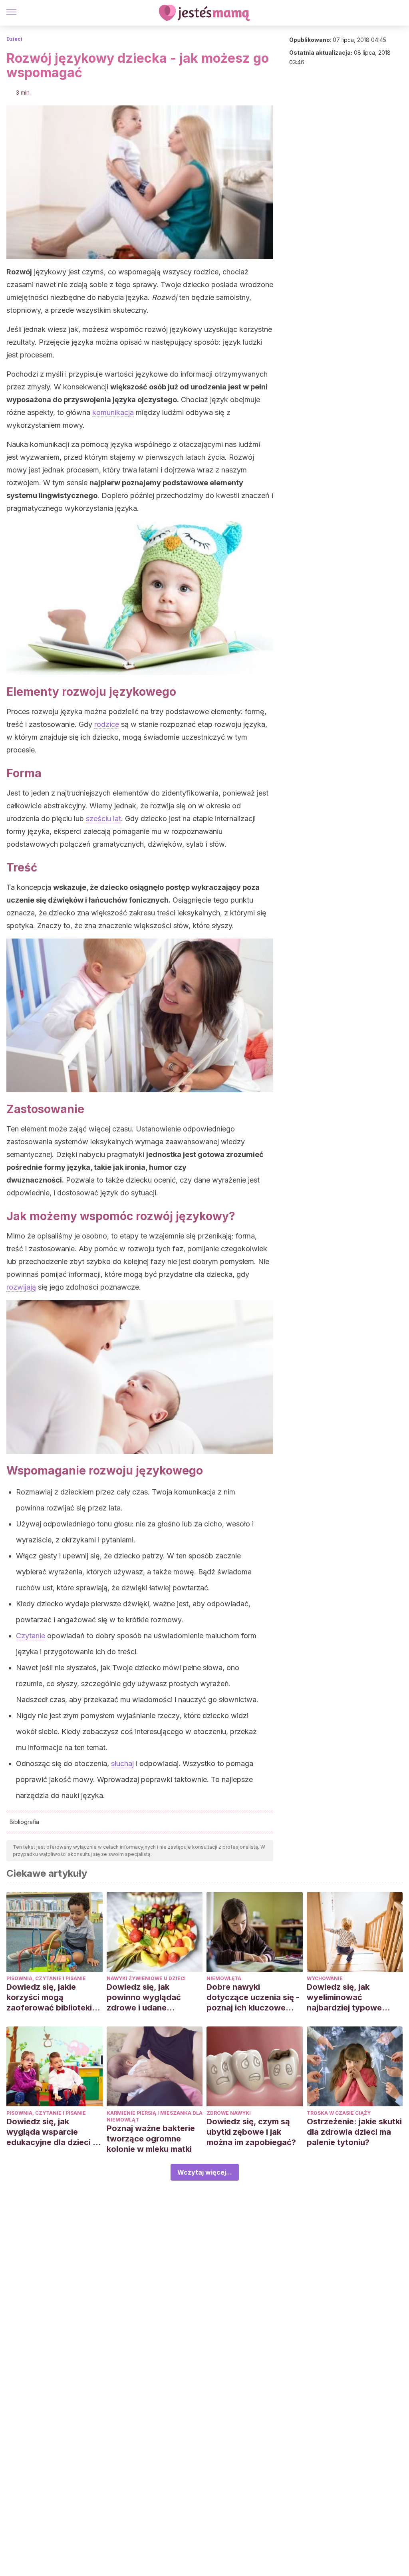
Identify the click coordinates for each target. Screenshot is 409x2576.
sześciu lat (103, 819)
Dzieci (14, 39)
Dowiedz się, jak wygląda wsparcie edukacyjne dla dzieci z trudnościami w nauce (52, 2132)
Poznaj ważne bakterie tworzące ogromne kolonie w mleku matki (151, 2139)
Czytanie (31, 1636)
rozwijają (21, 1287)
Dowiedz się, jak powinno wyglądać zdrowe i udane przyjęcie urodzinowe (149, 1997)
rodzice (107, 724)
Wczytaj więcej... (205, 2172)
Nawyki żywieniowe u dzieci (146, 1978)
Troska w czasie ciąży (339, 2113)
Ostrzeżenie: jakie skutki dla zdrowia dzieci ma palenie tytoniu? (354, 2132)
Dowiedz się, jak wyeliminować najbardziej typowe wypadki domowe (344, 1997)
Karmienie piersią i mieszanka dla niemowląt (155, 2116)
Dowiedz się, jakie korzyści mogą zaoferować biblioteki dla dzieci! (49, 1997)
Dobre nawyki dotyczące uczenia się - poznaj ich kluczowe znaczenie (253, 1997)
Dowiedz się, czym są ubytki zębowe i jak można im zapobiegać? (251, 2132)
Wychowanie (325, 1978)
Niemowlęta (224, 1978)
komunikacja (113, 412)
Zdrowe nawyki (229, 2113)
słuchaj (122, 1763)
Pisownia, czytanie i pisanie (46, 1978)
